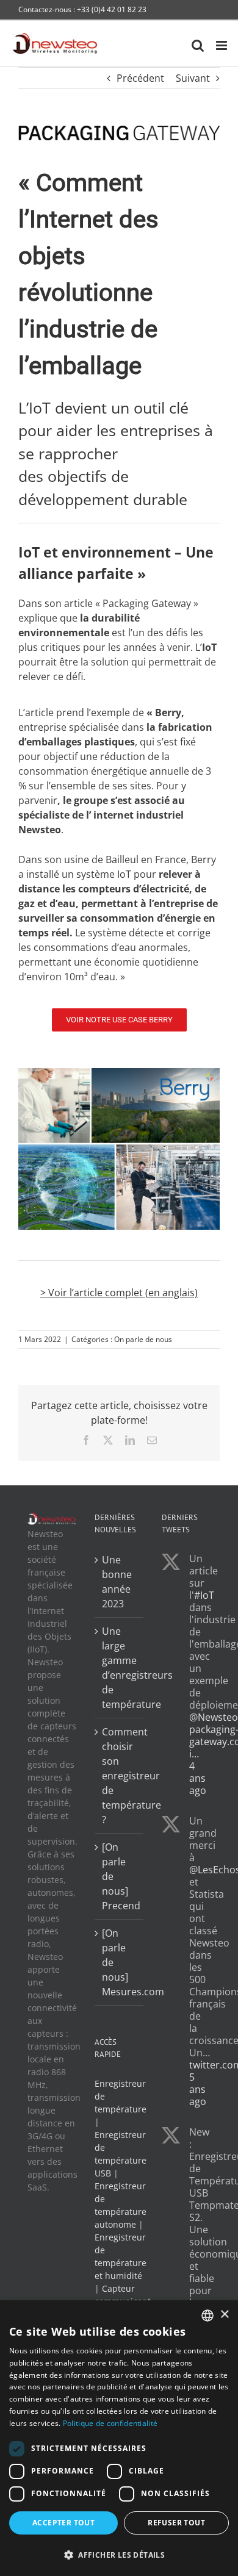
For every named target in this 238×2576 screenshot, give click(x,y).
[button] (119, 2555)
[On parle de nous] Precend (120, 1876)
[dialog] (119, 2438)
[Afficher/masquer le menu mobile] (222, 45)
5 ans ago (198, 2089)
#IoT (204, 1595)
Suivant (193, 78)
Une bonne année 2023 (117, 1582)
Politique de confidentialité (110, 2423)
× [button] (224, 2315)
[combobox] (207, 2316)
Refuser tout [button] (176, 2523)
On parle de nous (143, 1339)
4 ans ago (198, 1778)
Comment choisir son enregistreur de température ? (120, 1776)
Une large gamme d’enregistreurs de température (120, 1668)
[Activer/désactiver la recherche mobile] (198, 45)
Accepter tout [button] (63, 2523)
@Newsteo (214, 1717)
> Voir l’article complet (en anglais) (119, 1293)
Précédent (140, 78)
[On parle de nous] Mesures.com (120, 1962)
